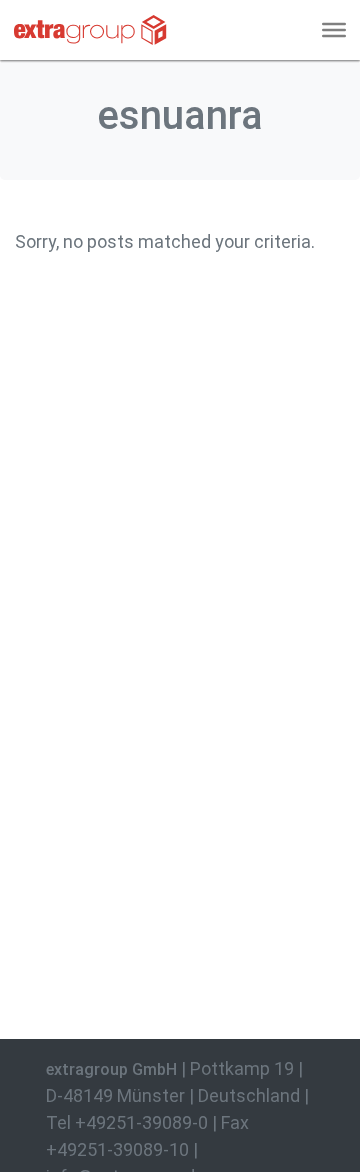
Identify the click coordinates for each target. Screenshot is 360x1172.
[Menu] (334, 30)
